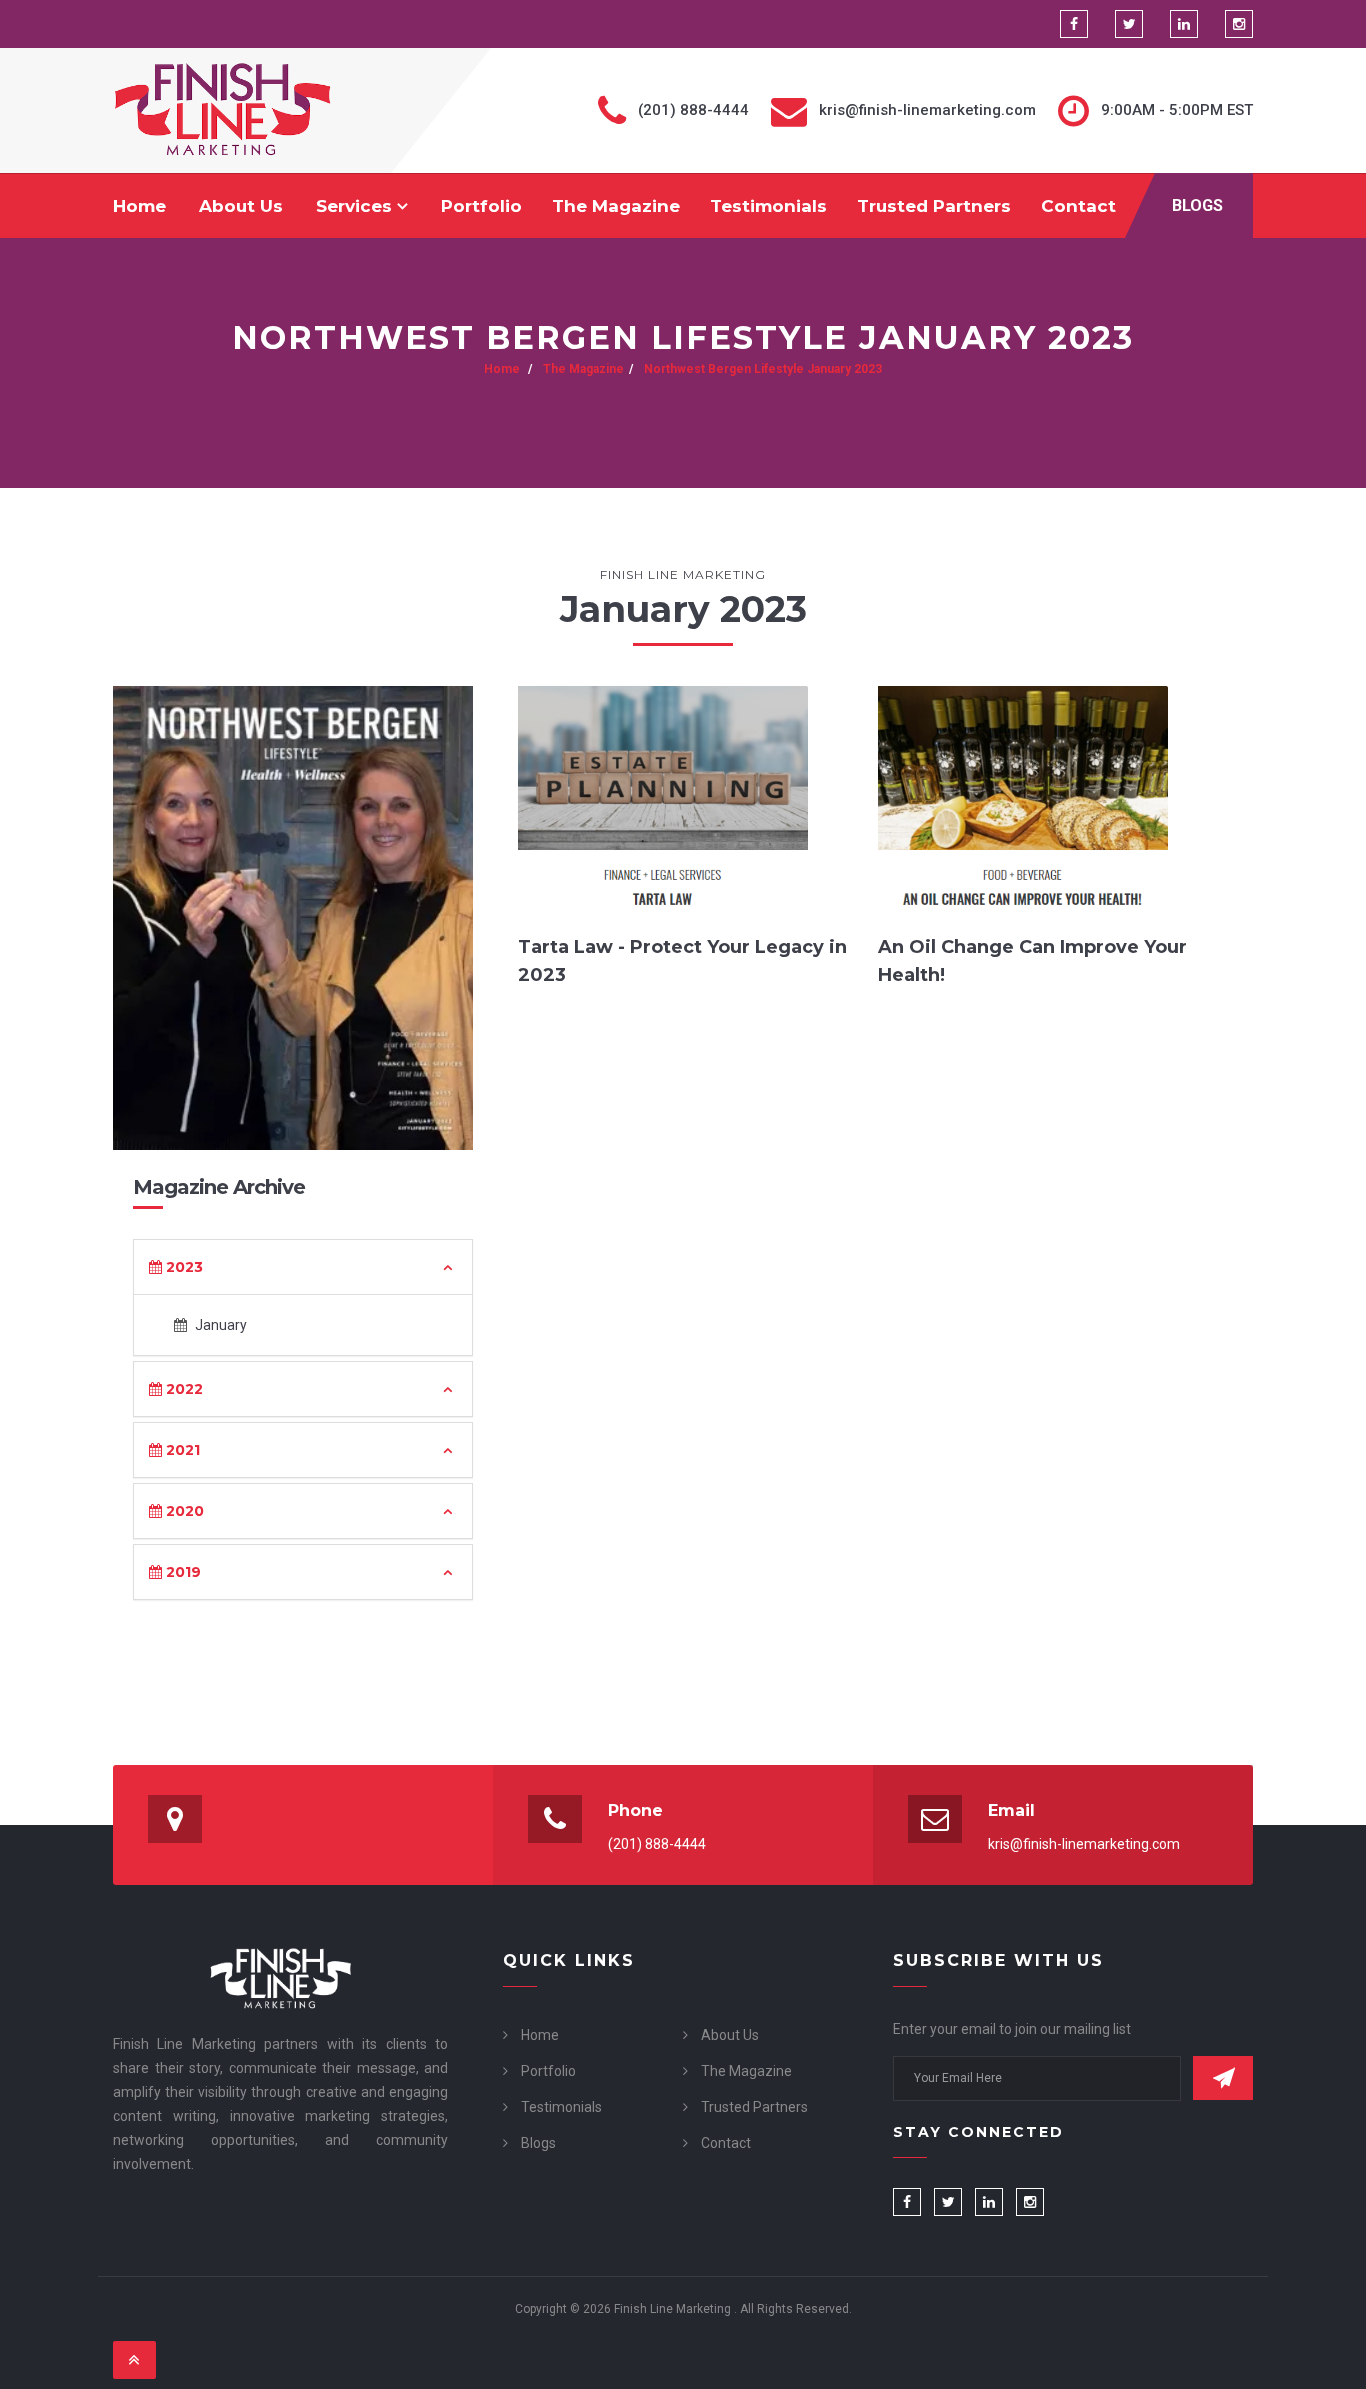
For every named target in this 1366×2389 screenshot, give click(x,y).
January (219, 1325)
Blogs (1197, 205)
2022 (182, 1389)
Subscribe (1223, 2078)
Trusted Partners (934, 206)
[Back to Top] (134, 2360)
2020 (183, 1511)
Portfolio (481, 206)
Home (139, 206)
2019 (181, 1572)
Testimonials (768, 206)
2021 (181, 1450)
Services (356, 206)
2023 (182, 1267)
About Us (241, 206)
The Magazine (616, 206)
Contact (1078, 206)
